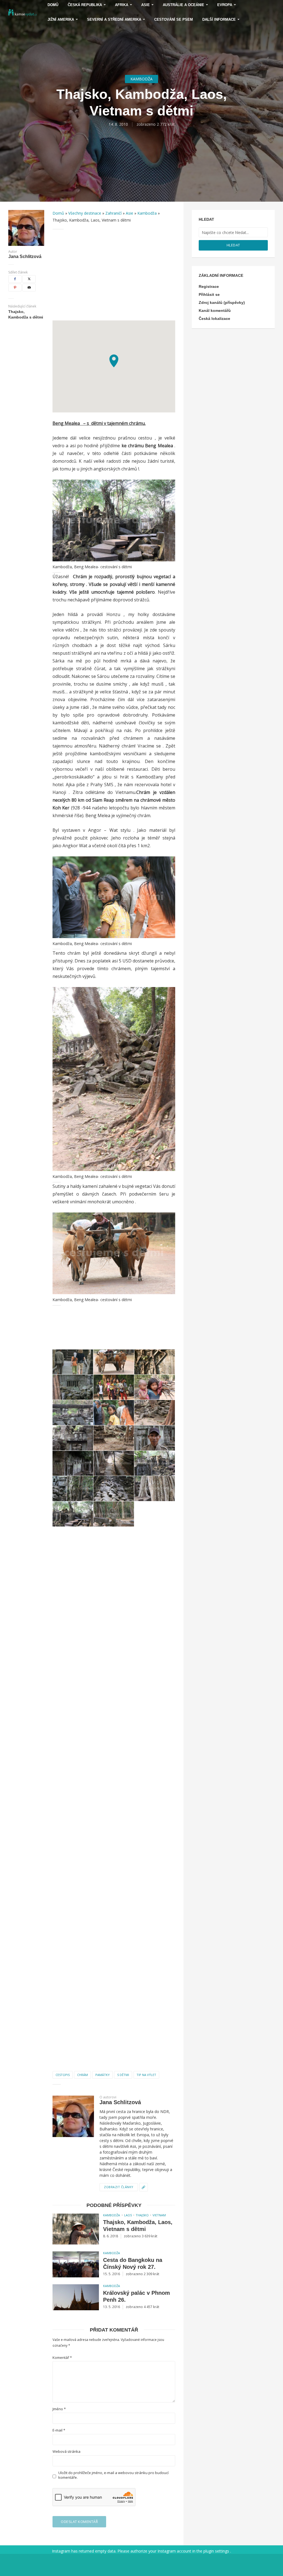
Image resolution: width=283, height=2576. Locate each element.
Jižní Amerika (61, 19)
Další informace (219, 19)
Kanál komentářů (215, 311)
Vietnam (159, 2215)
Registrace (209, 286)
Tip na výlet (146, 2075)
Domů (58, 213)
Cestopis (63, 2075)
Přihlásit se (209, 294)
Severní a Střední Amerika (114, 19)
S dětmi (123, 2075)
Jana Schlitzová (25, 257)
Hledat (233, 245)
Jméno (59, 2409)
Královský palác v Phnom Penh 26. (137, 2296)
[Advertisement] (114, 275)
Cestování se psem (174, 19)
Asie (129, 213)
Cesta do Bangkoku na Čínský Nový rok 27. (133, 2263)
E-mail (59, 2430)
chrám (82, 2075)
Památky (103, 2075)
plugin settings (217, 2551)
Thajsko (142, 2215)
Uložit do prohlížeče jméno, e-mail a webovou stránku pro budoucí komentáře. (113, 2475)
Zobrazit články (119, 2187)
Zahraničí (113, 213)
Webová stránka (66, 2452)
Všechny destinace (85, 213)
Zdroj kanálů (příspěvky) (222, 302)
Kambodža (141, 79)
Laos (128, 2215)
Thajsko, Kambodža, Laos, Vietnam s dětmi (138, 2226)
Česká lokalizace (214, 319)
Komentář (62, 2358)
